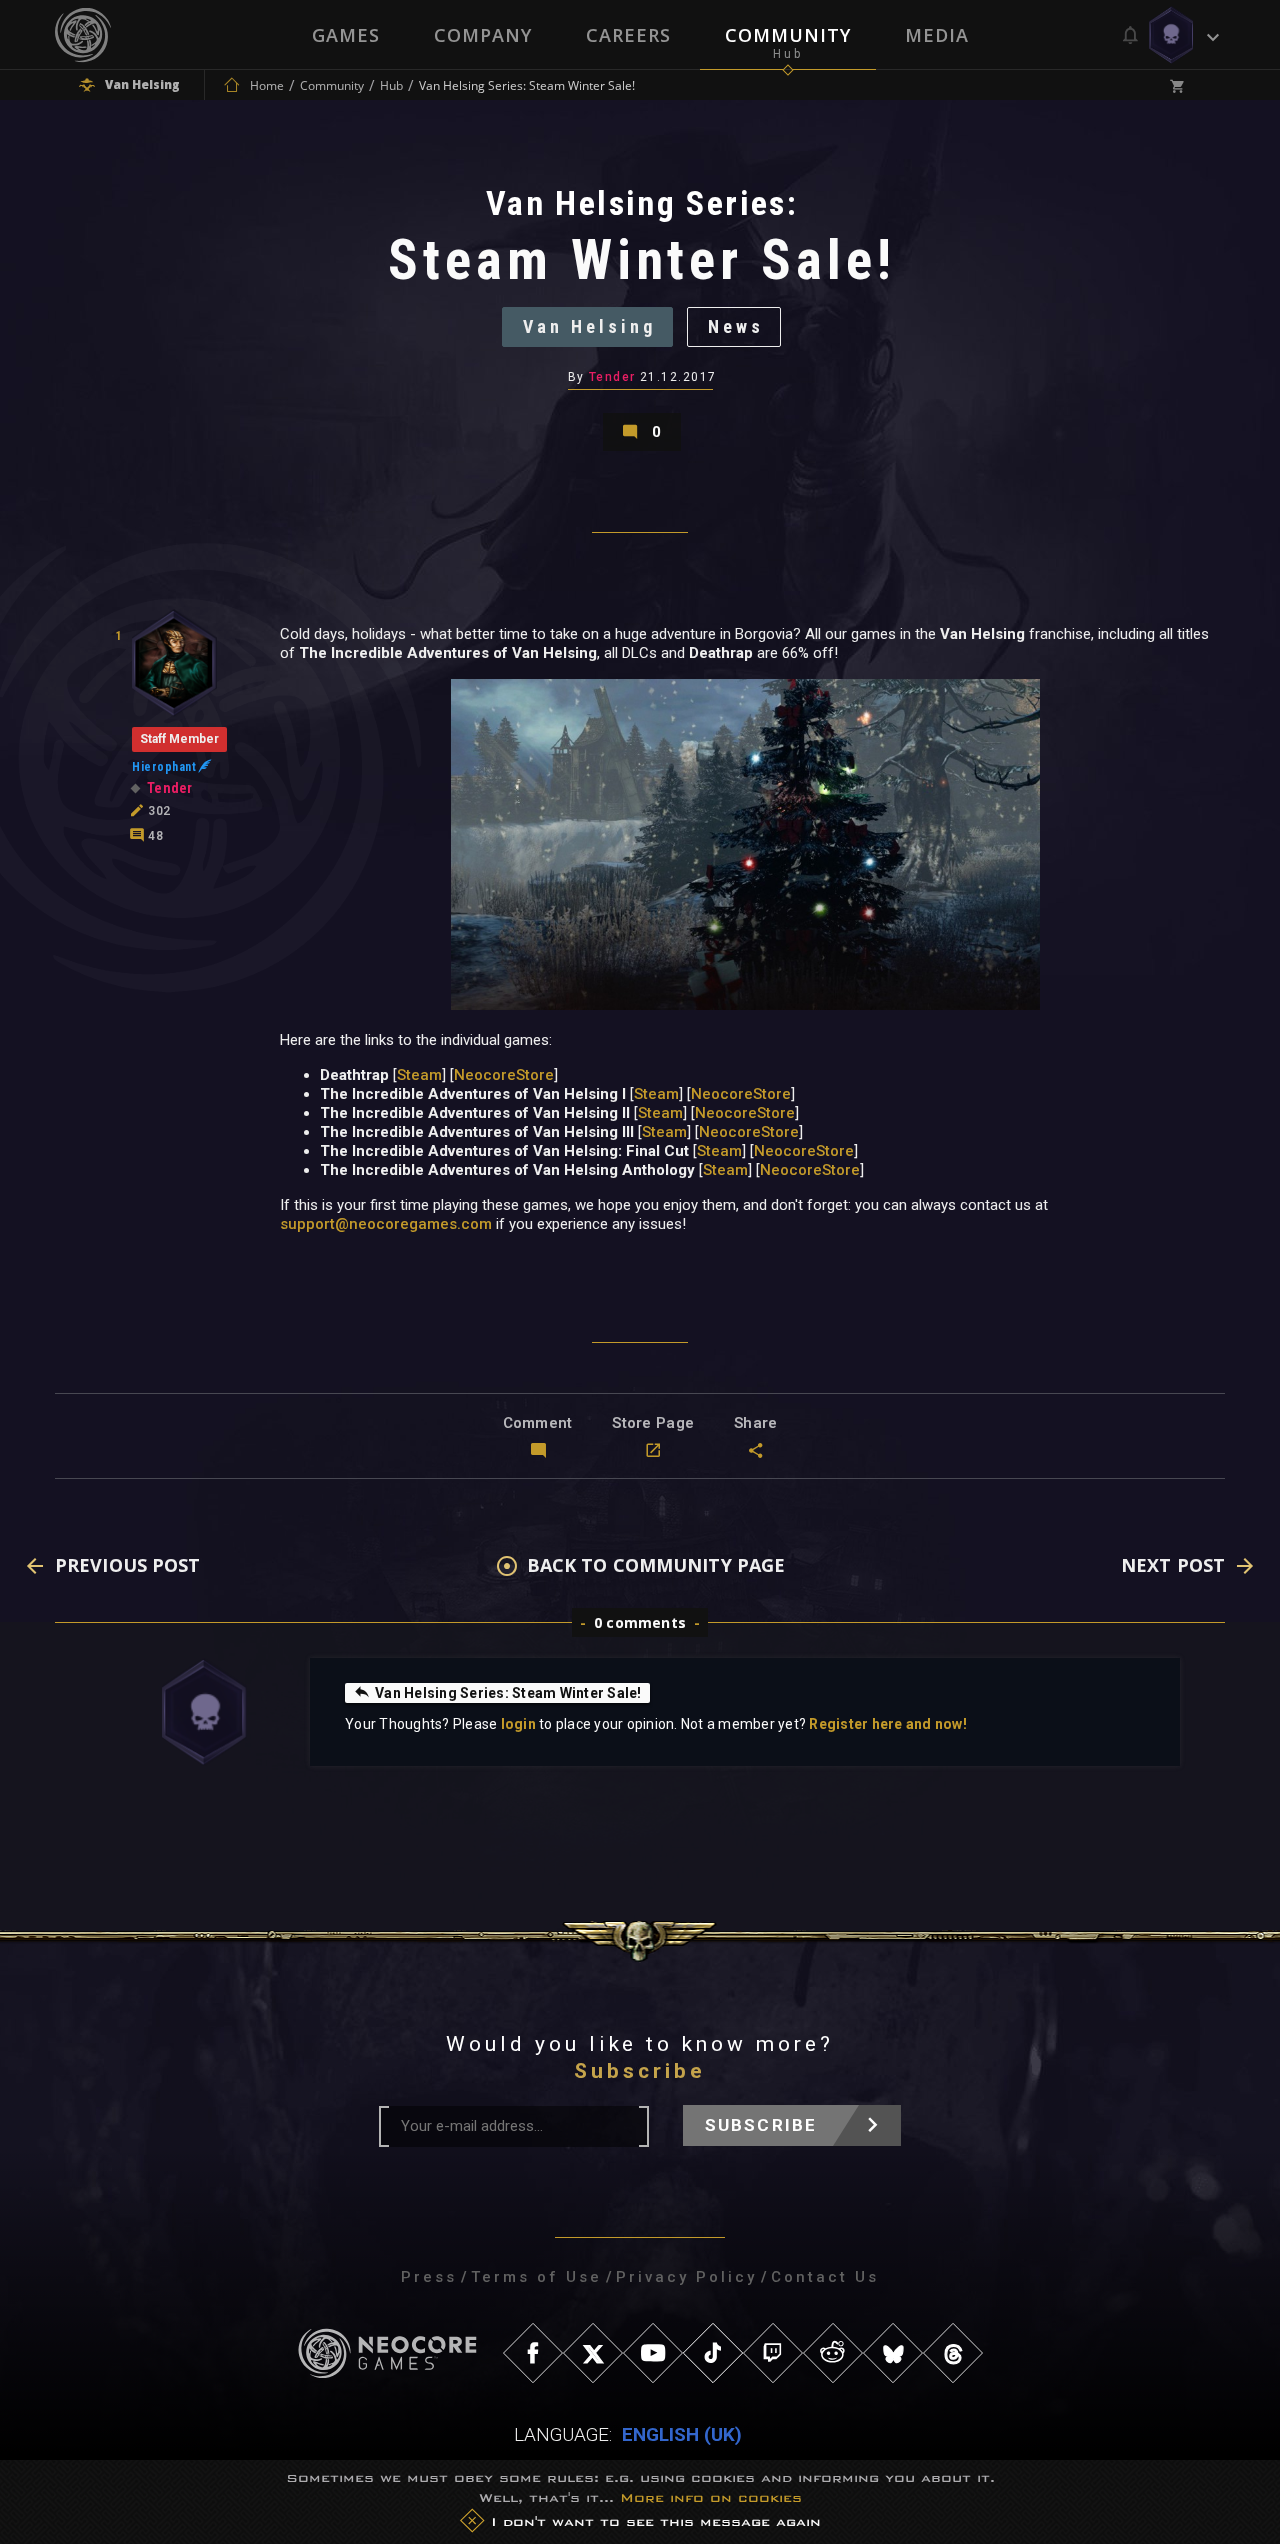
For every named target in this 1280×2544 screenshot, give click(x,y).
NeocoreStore (504, 1075)
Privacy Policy (686, 2277)
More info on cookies (711, 2497)
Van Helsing (589, 326)
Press (429, 2277)
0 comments (640, 1622)
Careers (628, 35)
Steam (419, 1075)
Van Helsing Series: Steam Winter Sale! (508, 1693)
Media (937, 35)
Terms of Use (536, 2277)
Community (788, 35)
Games (346, 35)
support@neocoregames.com (386, 1224)
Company (483, 35)
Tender (612, 377)
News (736, 326)
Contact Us (825, 2277)
